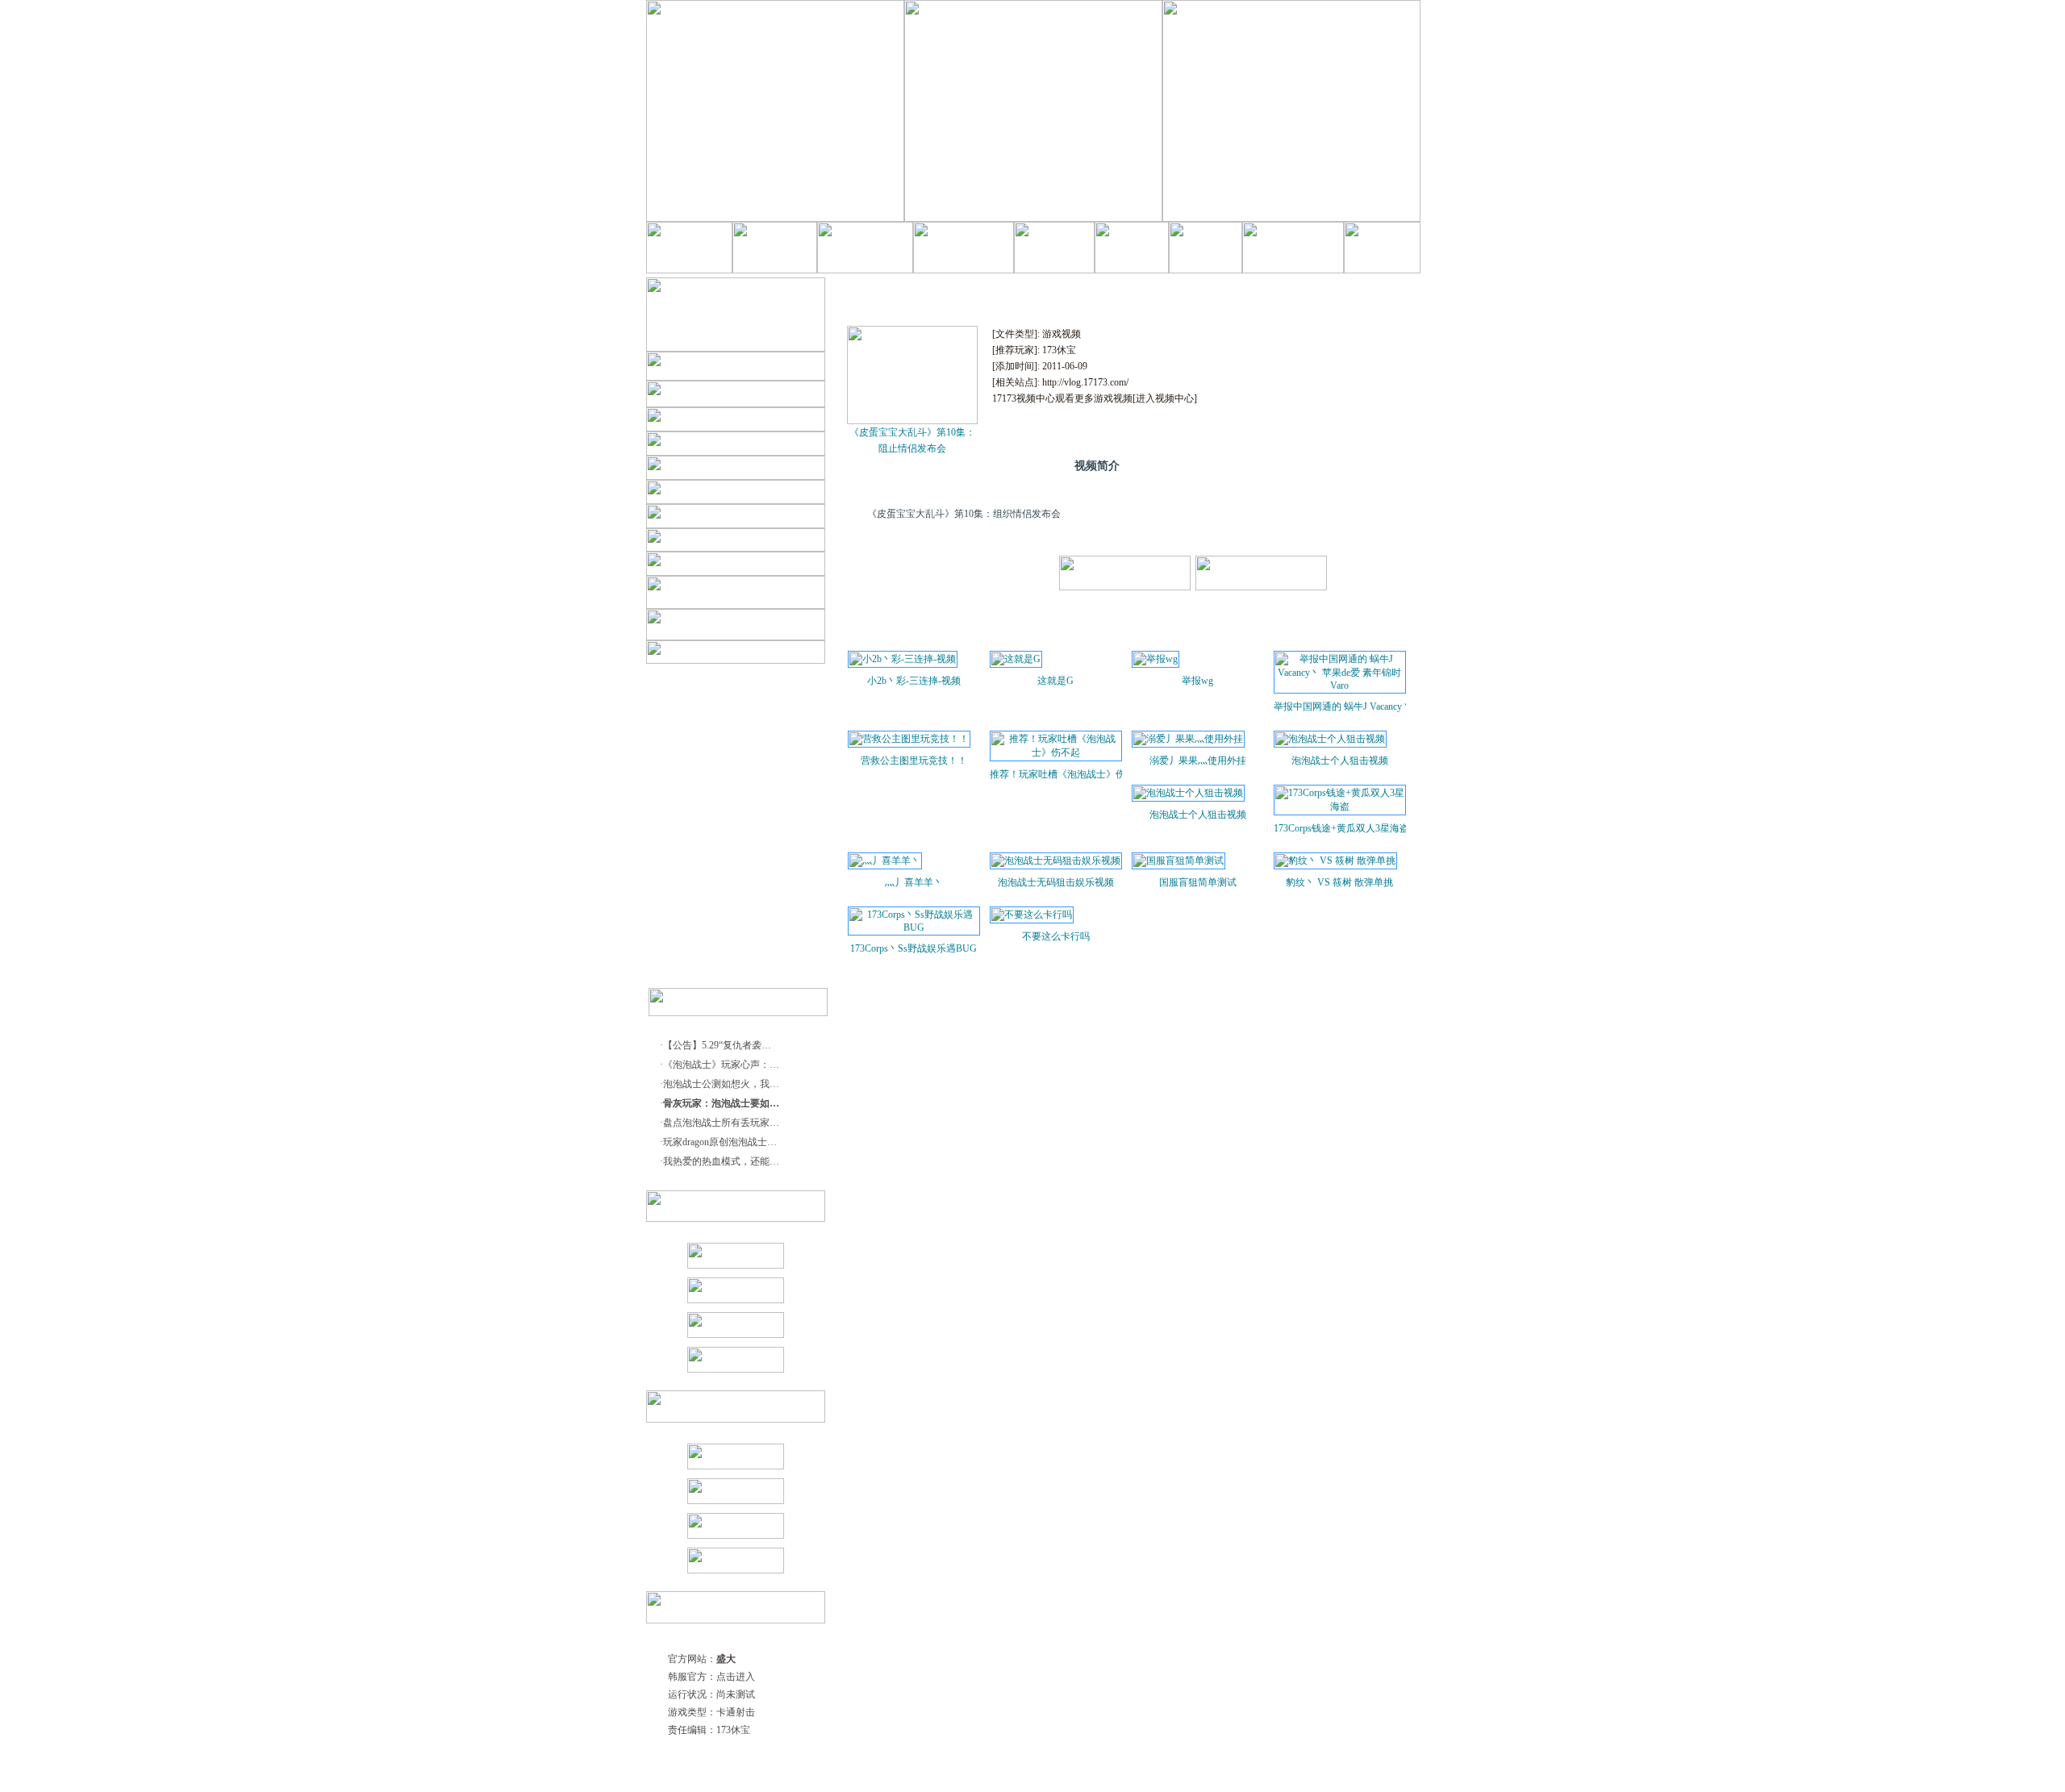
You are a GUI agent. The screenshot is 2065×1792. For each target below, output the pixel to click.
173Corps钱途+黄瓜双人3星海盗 (1340, 828)
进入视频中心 (1165, 398)
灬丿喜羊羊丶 (914, 882)
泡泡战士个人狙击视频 (1340, 761)
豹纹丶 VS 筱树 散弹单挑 (1339, 882)
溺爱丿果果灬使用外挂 (1198, 761)
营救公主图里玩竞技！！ (914, 761)
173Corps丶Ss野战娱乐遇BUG (914, 948)
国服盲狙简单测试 (1198, 882)
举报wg (1197, 681)
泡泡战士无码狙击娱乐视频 (1056, 882)
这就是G (1055, 681)
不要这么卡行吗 (1056, 936)
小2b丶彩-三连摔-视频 (914, 681)
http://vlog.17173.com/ (1085, 382)
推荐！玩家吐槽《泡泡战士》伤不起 (1056, 774)
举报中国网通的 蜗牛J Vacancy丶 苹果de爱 (1340, 706)
